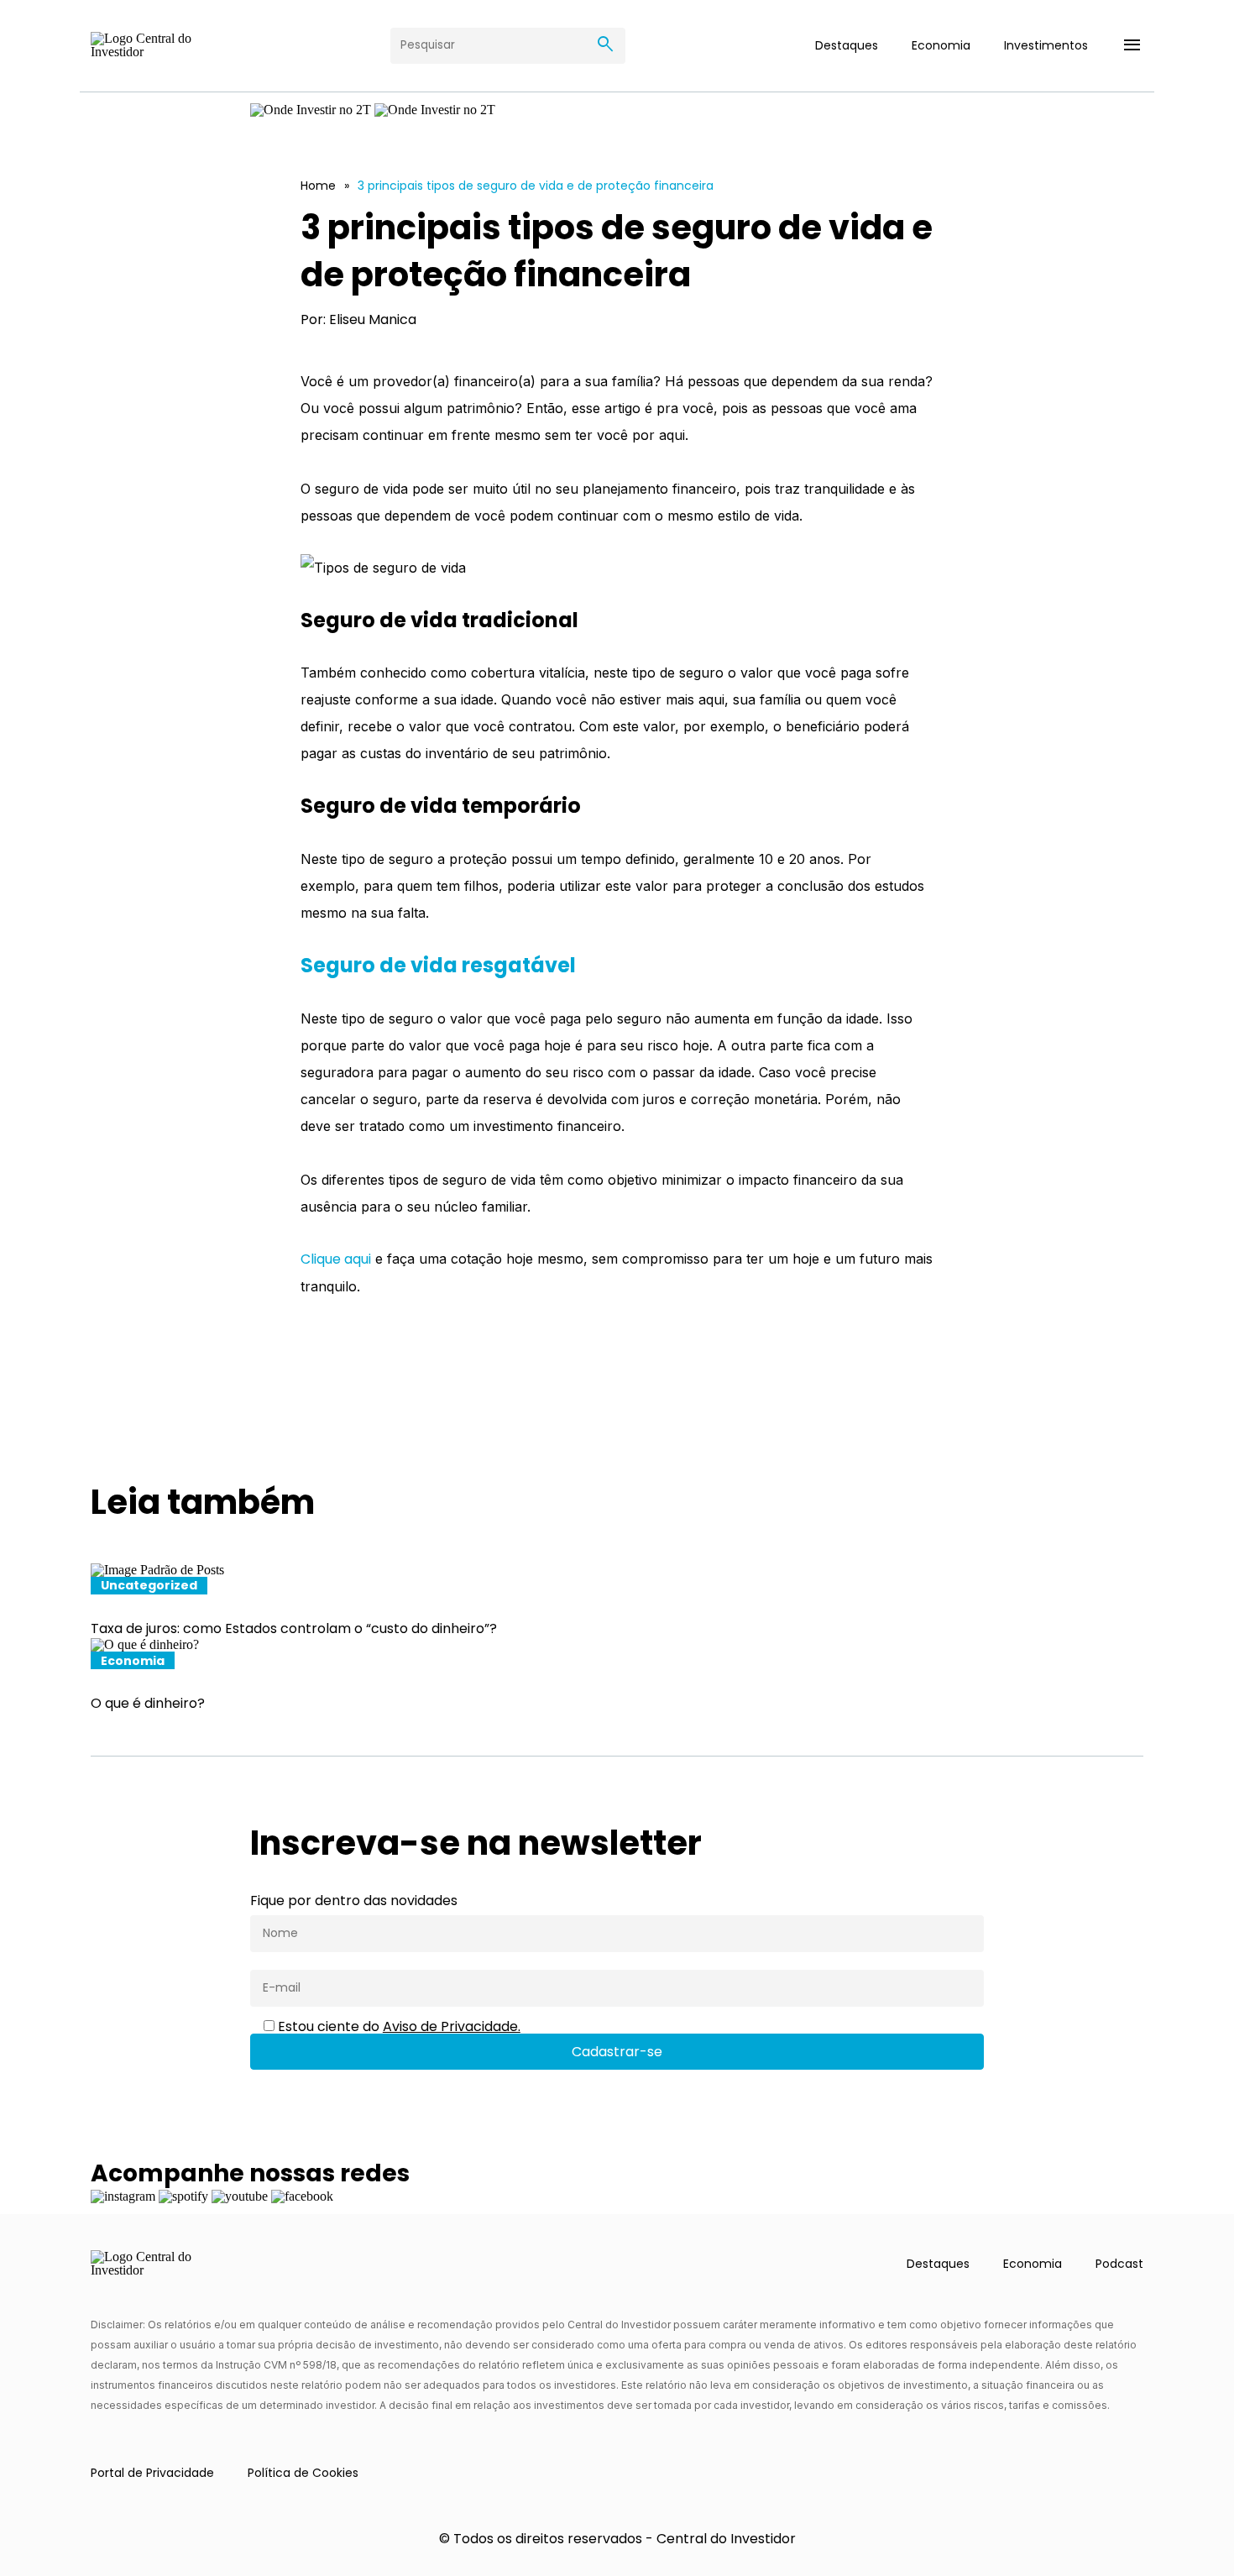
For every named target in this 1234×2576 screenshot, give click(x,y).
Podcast (1119, 2264)
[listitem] (617, 1600)
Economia (941, 45)
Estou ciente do (397, 2027)
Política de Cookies (303, 2473)
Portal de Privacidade (152, 2473)
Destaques (847, 45)
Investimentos (1046, 45)
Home (318, 186)
